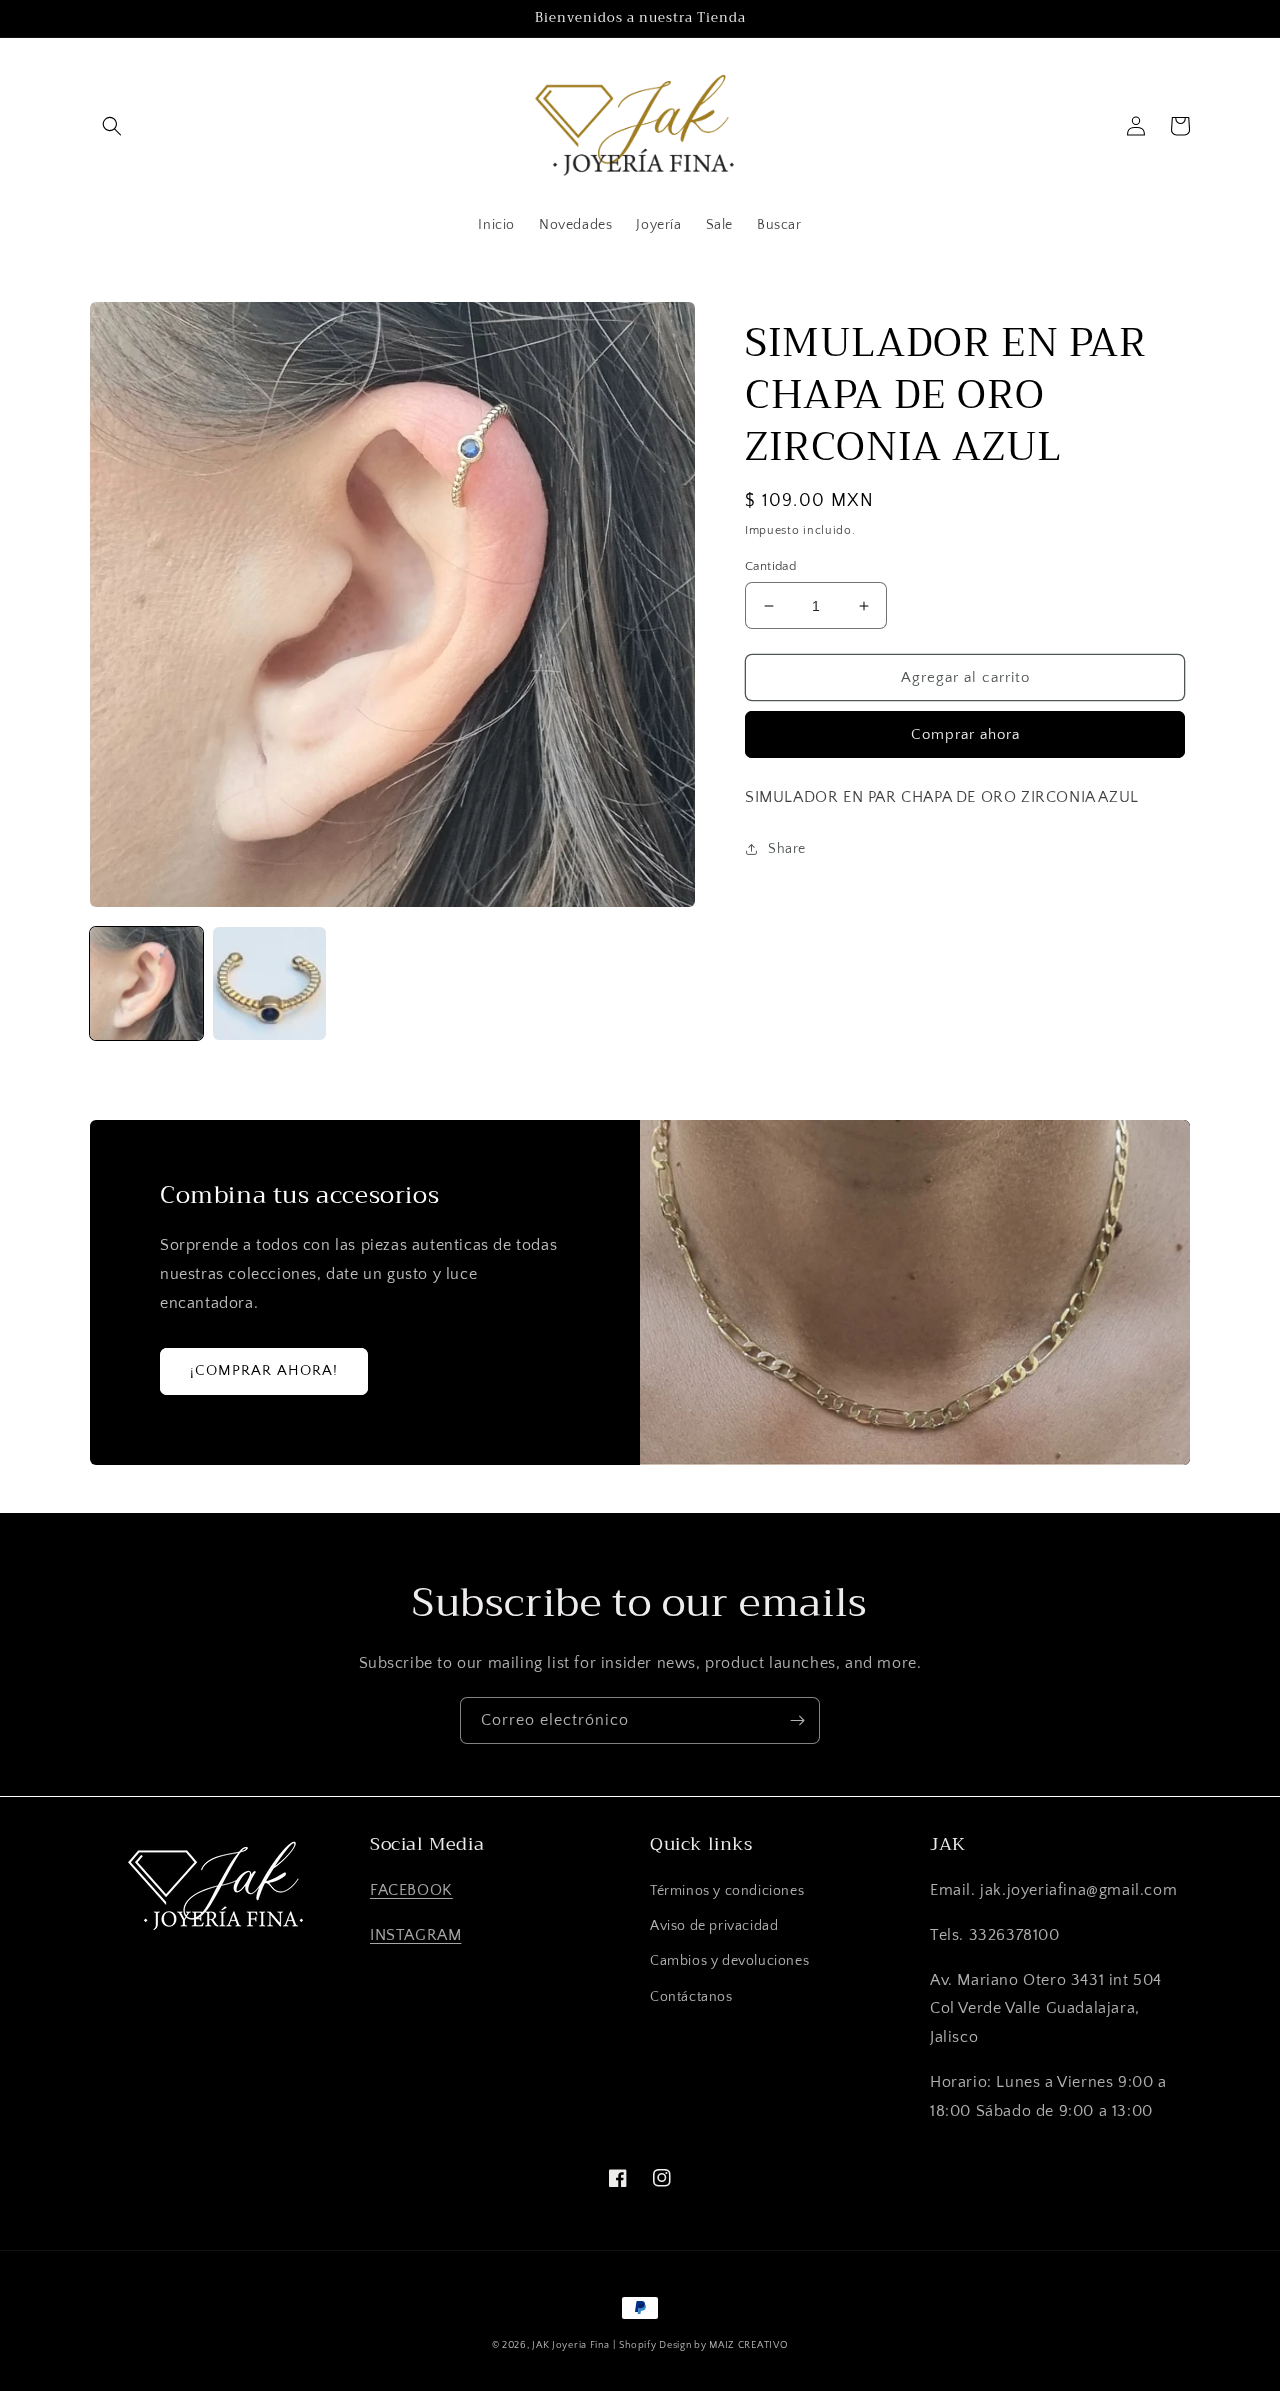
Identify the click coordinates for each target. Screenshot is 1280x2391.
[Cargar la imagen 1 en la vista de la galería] (146, 983)
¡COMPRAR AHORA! (264, 1370)
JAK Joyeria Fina (570, 2345)
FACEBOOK (411, 1890)
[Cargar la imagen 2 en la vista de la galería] (269, 983)
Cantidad (770, 566)
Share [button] (787, 849)
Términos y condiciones (727, 1891)
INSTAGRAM (415, 1935)
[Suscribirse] (797, 1720)
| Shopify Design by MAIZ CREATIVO (700, 2345)
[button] (112, 126)
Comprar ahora (965, 734)
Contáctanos (691, 1997)
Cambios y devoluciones (729, 1961)
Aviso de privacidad (714, 1926)
